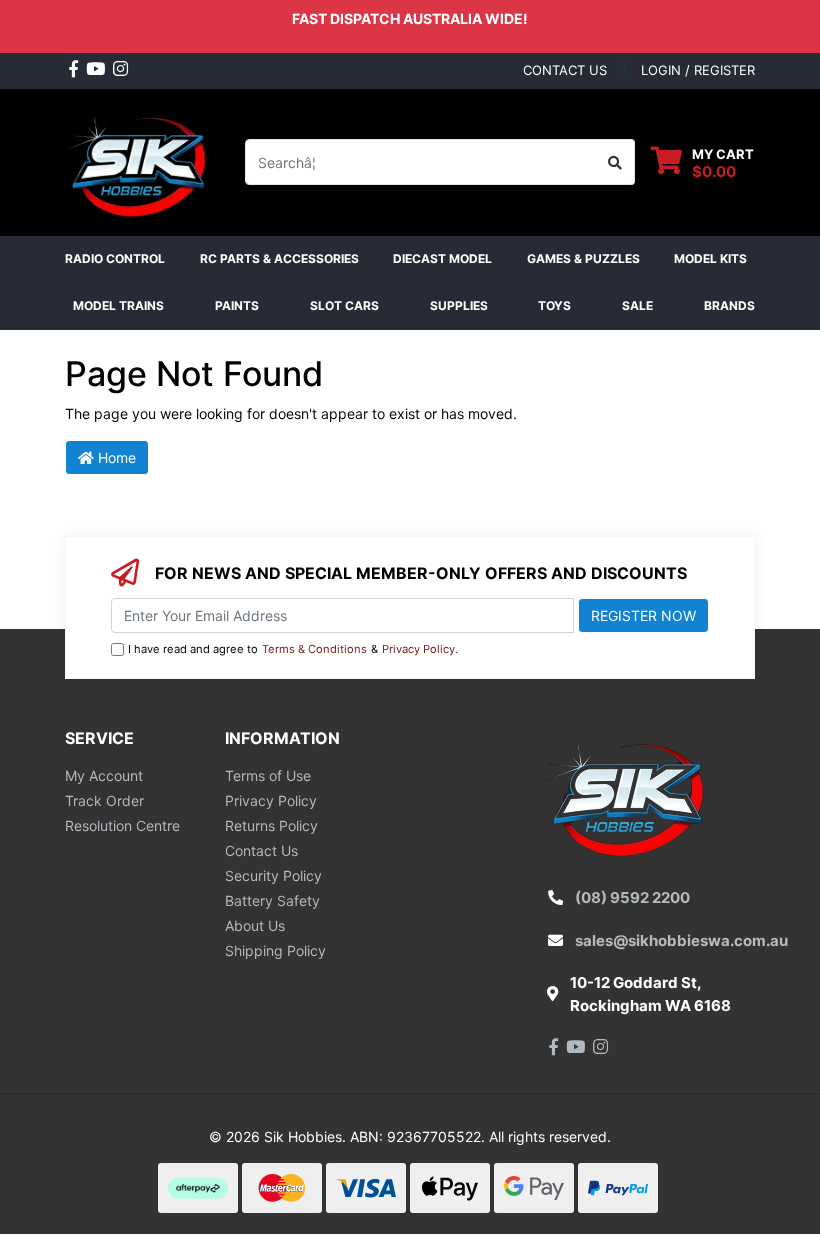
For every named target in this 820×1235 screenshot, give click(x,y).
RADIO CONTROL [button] (115, 258)
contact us (565, 70)
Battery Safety (272, 900)
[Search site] (615, 162)
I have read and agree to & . (293, 649)
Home (115, 457)
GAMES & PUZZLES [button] (583, 258)
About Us (255, 925)
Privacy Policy (418, 649)
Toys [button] (554, 305)
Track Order (104, 800)
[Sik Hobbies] (140, 160)
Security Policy (273, 875)
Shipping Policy (275, 950)
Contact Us (261, 850)
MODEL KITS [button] (710, 258)
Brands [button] (729, 305)
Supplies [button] (459, 305)
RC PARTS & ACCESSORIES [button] (279, 258)
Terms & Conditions (314, 649)
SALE (637, 305)
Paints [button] (237, 305)
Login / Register (698, 70)
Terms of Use (268, 775)
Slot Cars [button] (344, 305)
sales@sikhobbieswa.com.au (681, 940)
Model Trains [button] (118, 305)
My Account (104, 775)
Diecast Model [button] (442, 258)
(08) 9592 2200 (632, 897)
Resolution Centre (122, 825)
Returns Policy (271, 825)
